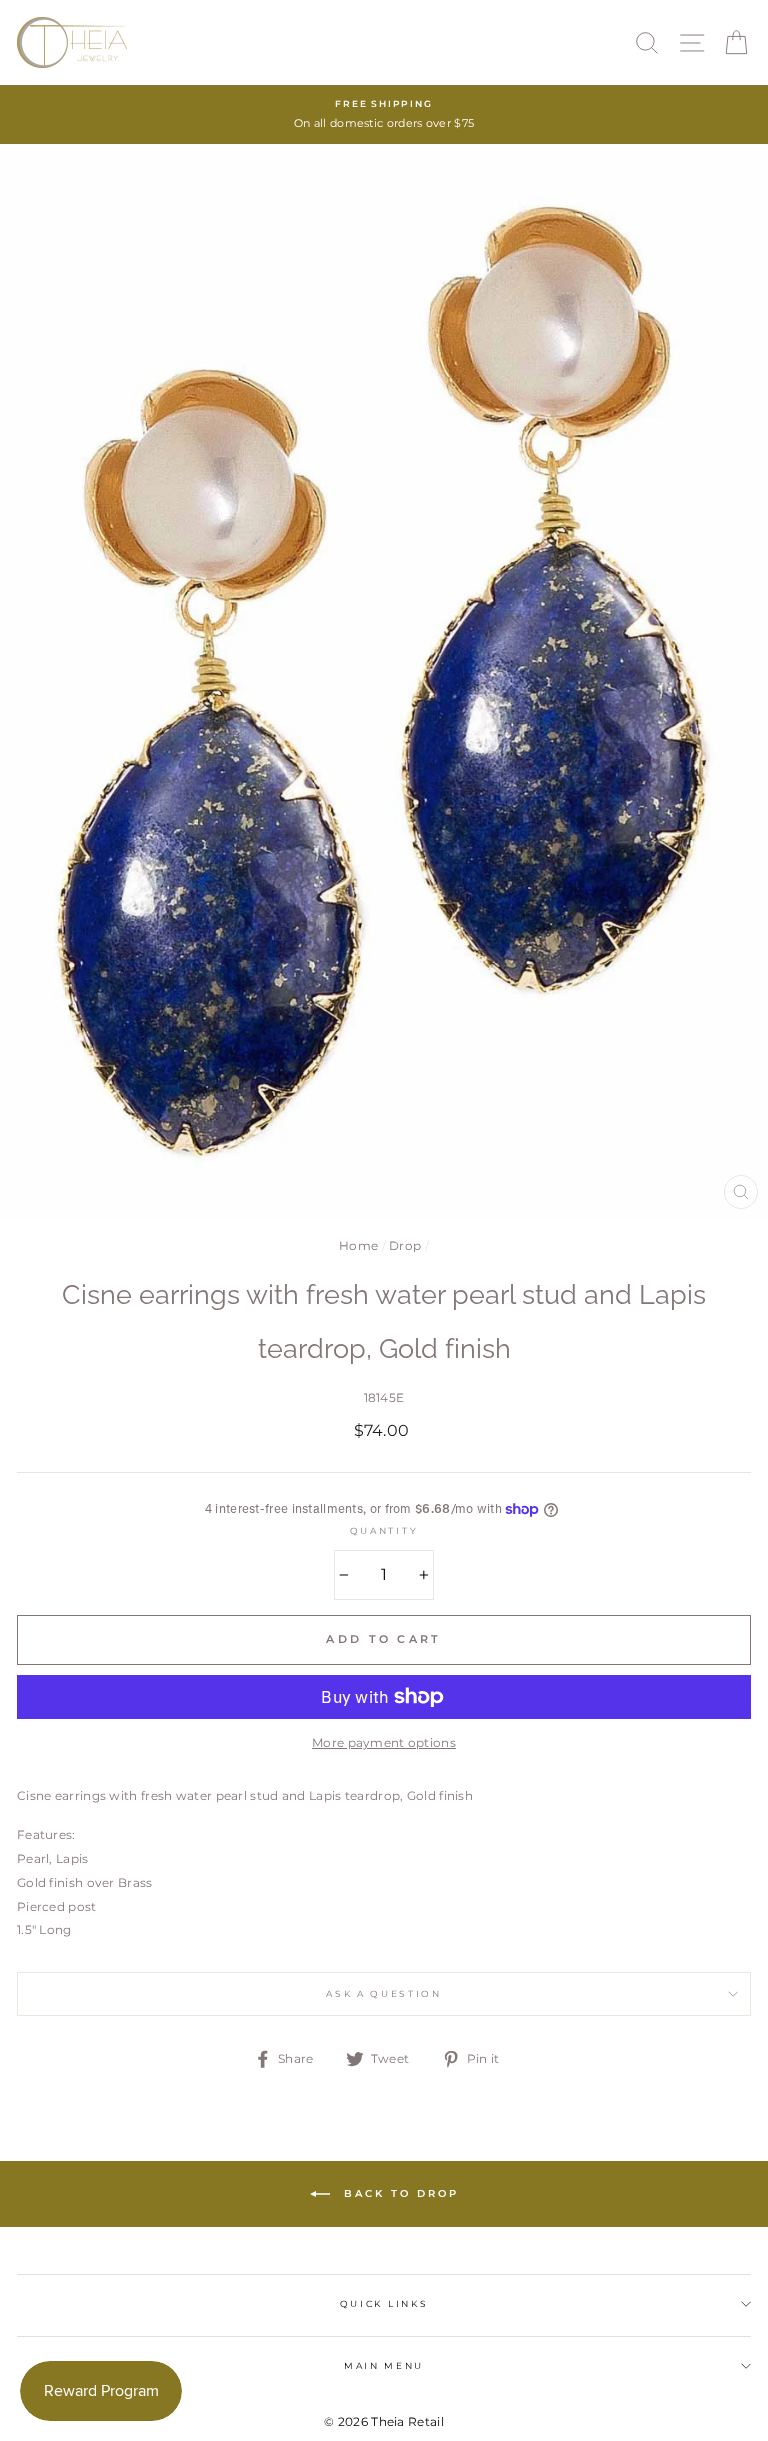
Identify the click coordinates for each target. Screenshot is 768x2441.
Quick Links (384, 2303)
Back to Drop (398, 2193)
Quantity (384, 1530)
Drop (405, 1245)
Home (358, 1245)
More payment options (384, 1742)
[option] (384, 114)
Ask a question (384, 1993)
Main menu (384, 2365)
